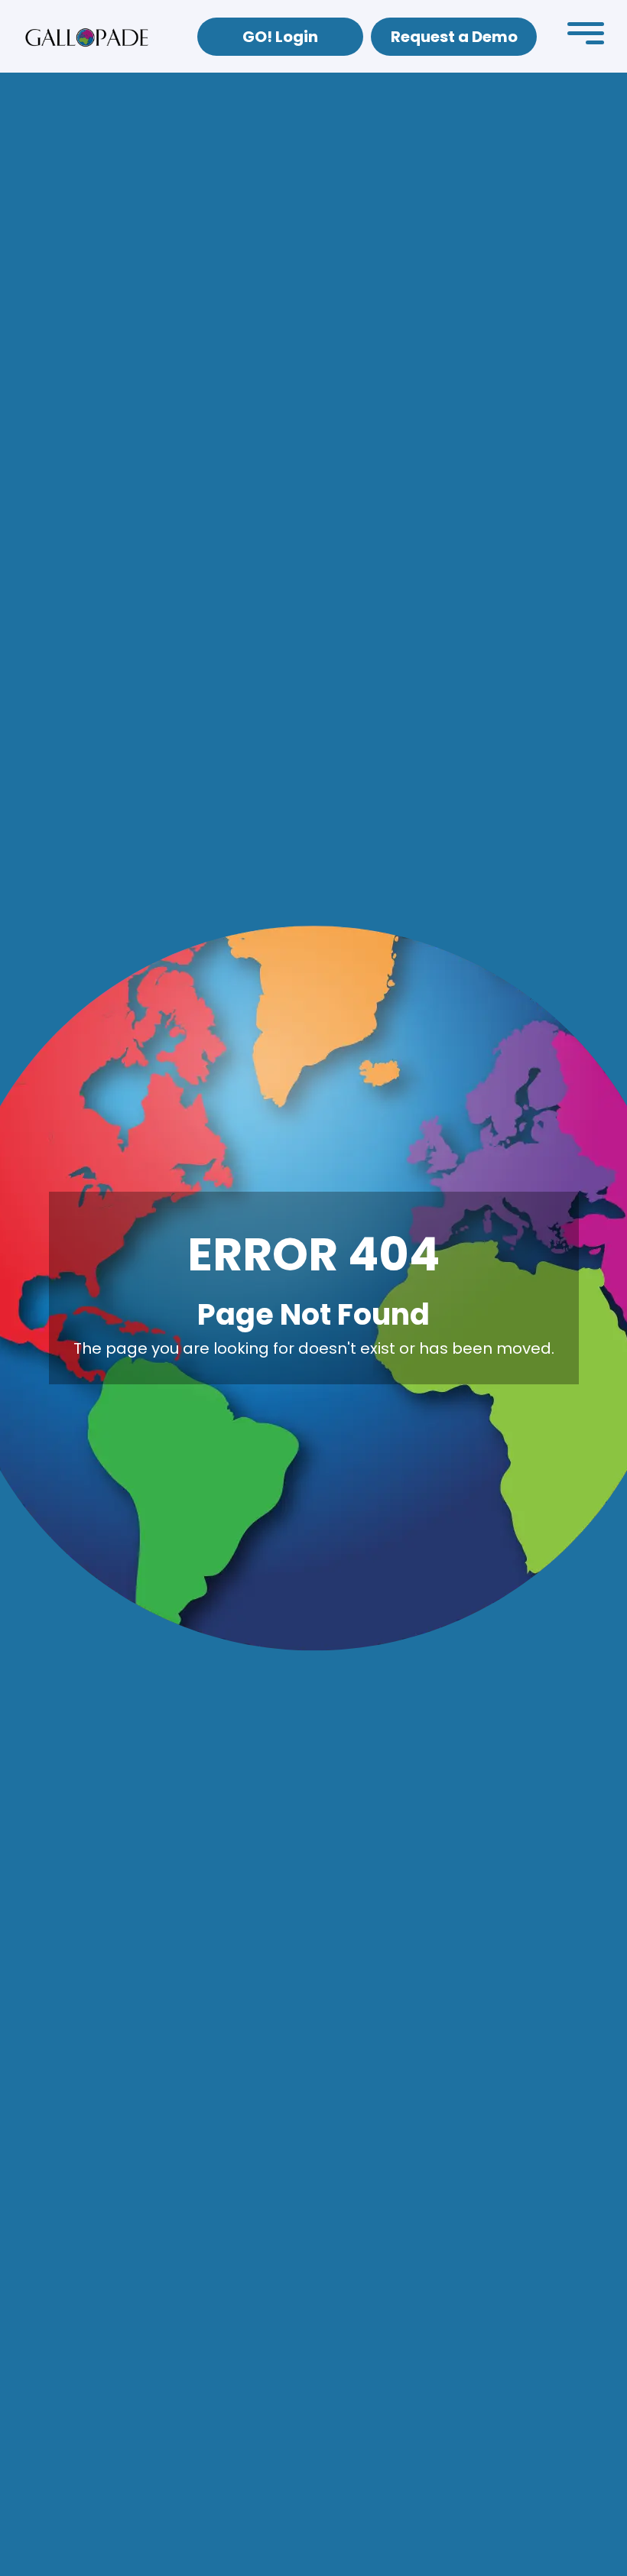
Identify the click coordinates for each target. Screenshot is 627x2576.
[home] (87, 37)
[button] (586, 37)
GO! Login (280, 37)
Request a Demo (454, 37)
